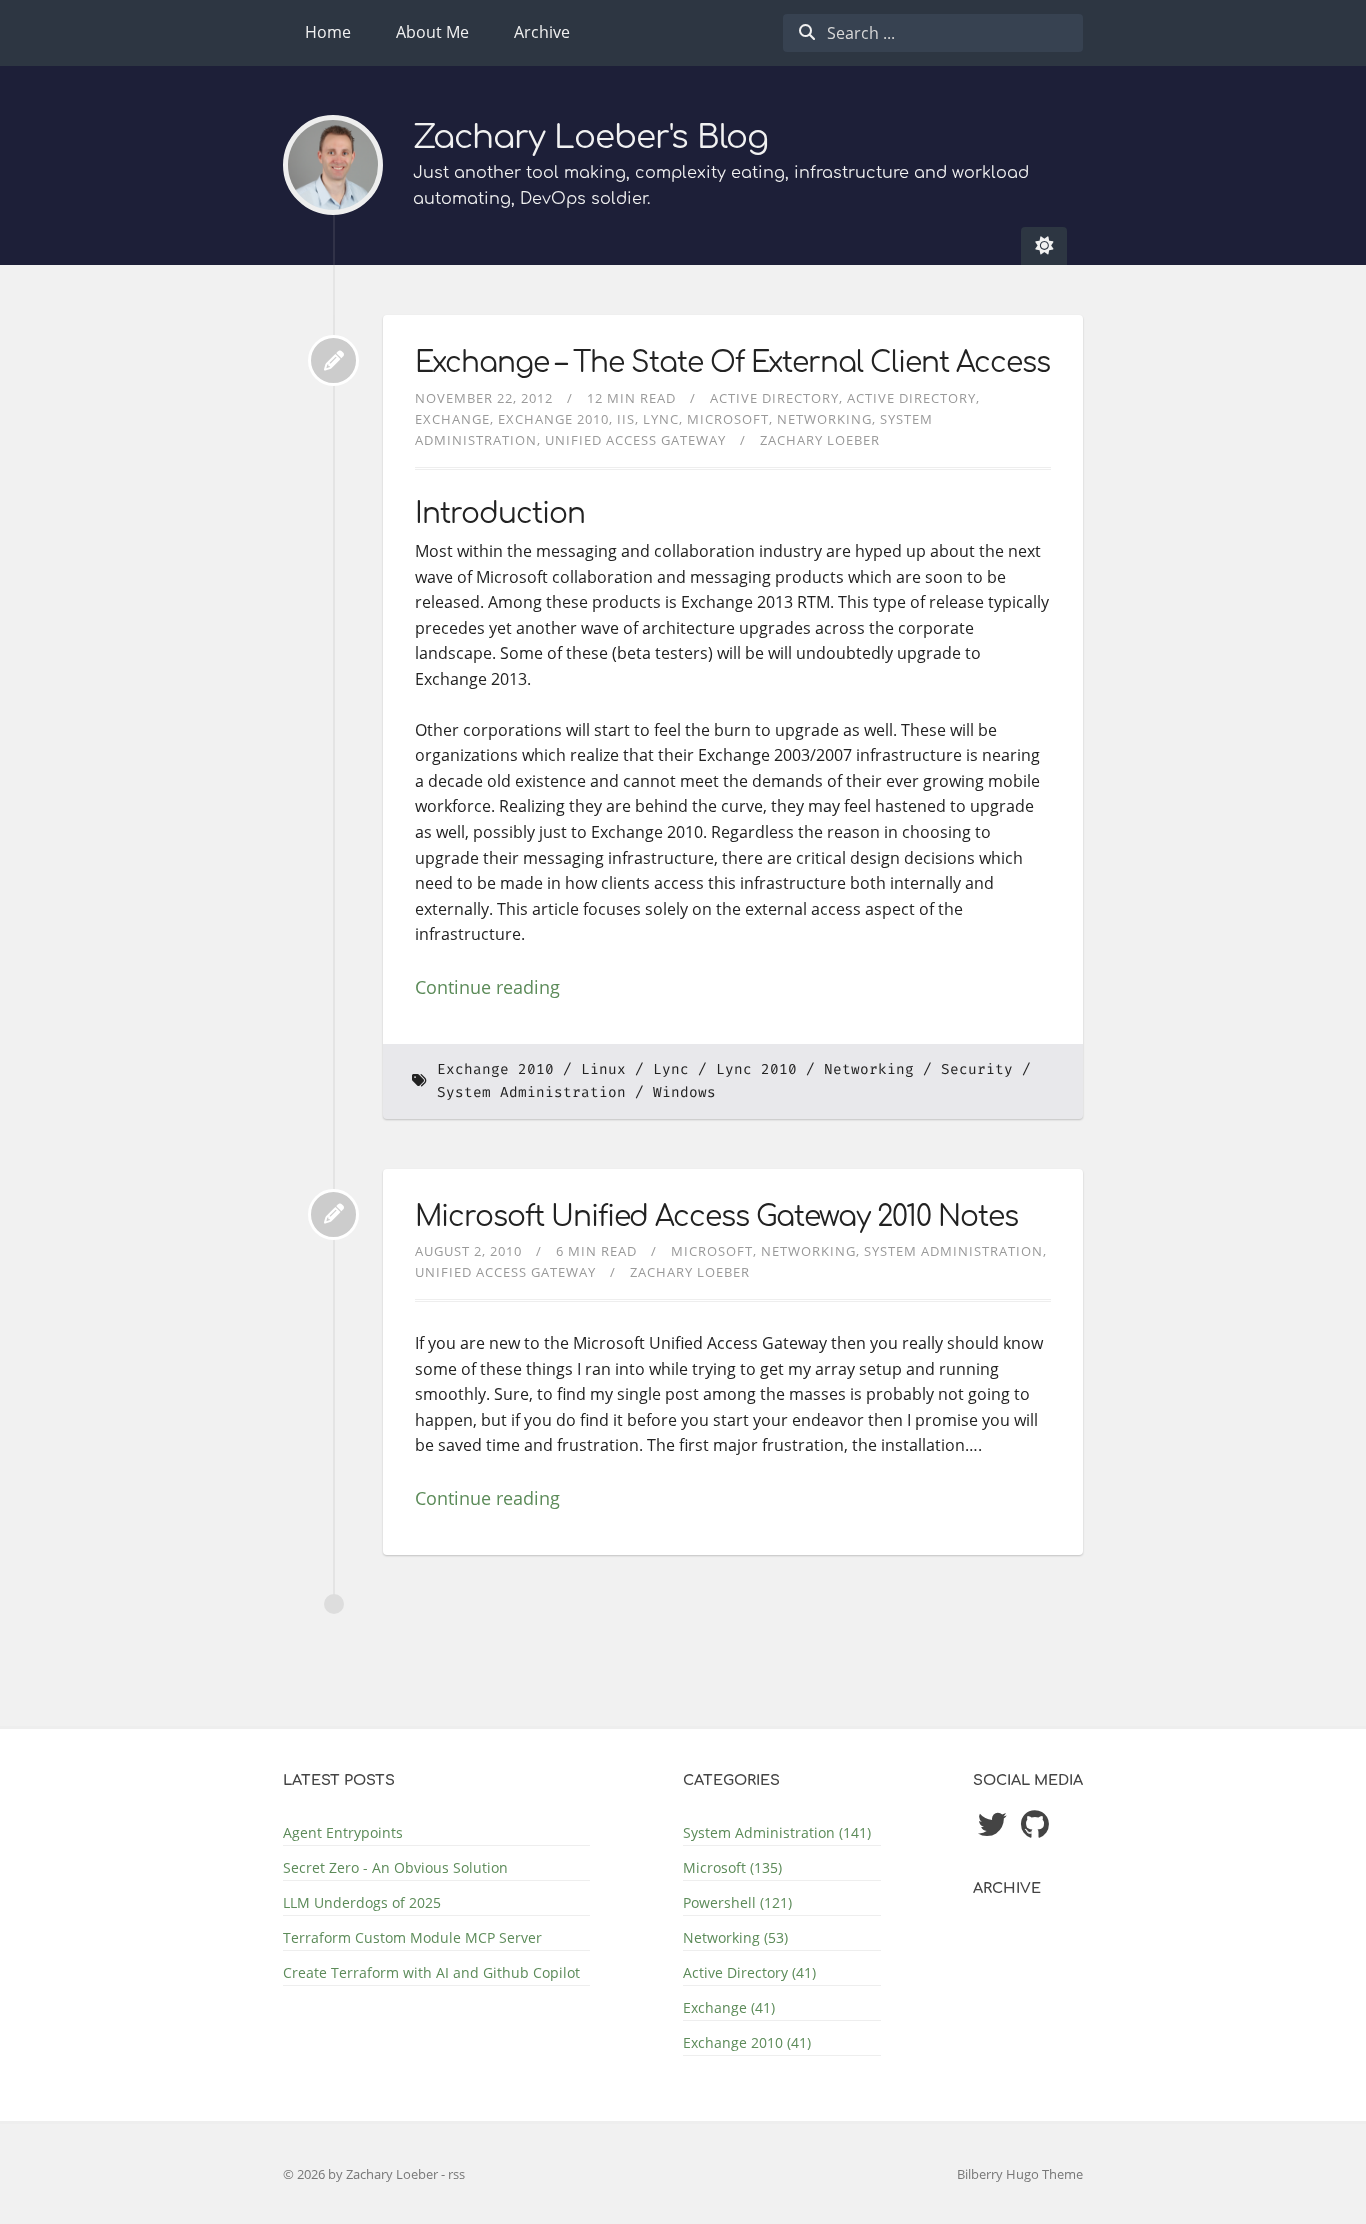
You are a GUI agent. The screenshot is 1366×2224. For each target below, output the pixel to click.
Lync (661, 419)
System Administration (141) (777, 1832)
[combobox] (933, 33)
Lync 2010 (756, 1069)
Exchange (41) (729, 2007)
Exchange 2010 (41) (747, 2042)
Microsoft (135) (732, 1867)
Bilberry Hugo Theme (1020, 2174)
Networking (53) (735, 1937)
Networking (824, 419)
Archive (542, 32)
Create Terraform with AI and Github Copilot (431, 1972)
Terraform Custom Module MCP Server (412, 1937)
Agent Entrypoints (343, 1832)
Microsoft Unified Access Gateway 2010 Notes (716, 1217)
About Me (432, 32)
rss (456, 2174)
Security (977, 1069)
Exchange (452, 419)
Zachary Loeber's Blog (590, 137)
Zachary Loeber (820, 440)
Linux (603, 1069)
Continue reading (487, 987)
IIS (626, 419)
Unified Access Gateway (635, 440)
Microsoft (728, 419)
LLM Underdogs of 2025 (362, 1902)
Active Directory (774, 398)
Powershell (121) (737, 1902)
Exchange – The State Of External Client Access (732, 363)
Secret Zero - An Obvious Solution (395, 1867)
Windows (684, 1092)
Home (328, 32)
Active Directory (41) (749, 1972)
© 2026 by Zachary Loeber (362, 2174)
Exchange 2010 (553, 419)
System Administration (531, 1092)
